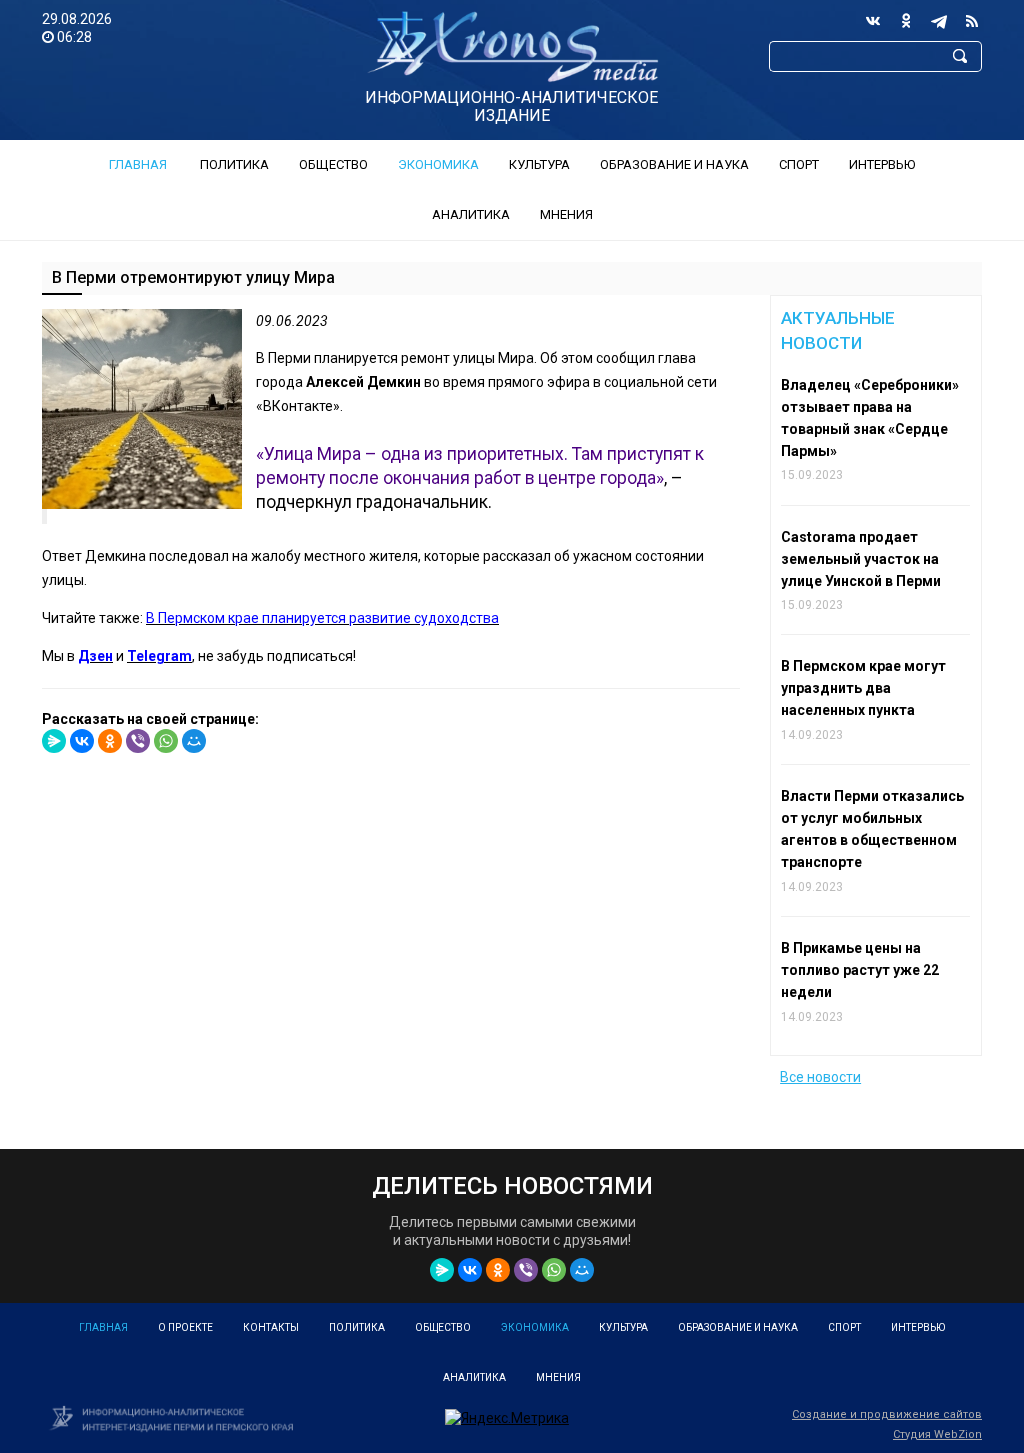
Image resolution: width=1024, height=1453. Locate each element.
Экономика (438, 164)
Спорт (799, 164)
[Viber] (138, 741)
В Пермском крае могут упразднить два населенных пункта (863, 688)
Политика (234, 164)
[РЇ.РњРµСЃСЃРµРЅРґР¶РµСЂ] (54, 741)
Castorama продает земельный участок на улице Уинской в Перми (861, 559)
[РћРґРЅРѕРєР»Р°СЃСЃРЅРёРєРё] (110, 741)
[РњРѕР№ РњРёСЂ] (194, 741)
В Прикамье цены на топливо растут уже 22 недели (860, 970)
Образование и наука (674, 164)
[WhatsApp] (166, 741)
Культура (539, 164)
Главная (138, 164)
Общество (333, 164)
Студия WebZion (937, 1434)
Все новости (820, 1077)
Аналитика (471, 214)
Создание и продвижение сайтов (887, 1414)
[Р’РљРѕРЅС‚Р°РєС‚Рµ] (82, 741)
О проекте (185, 1327)
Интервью (882, 164)
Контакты (271, 1327)
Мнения (566, 214)
